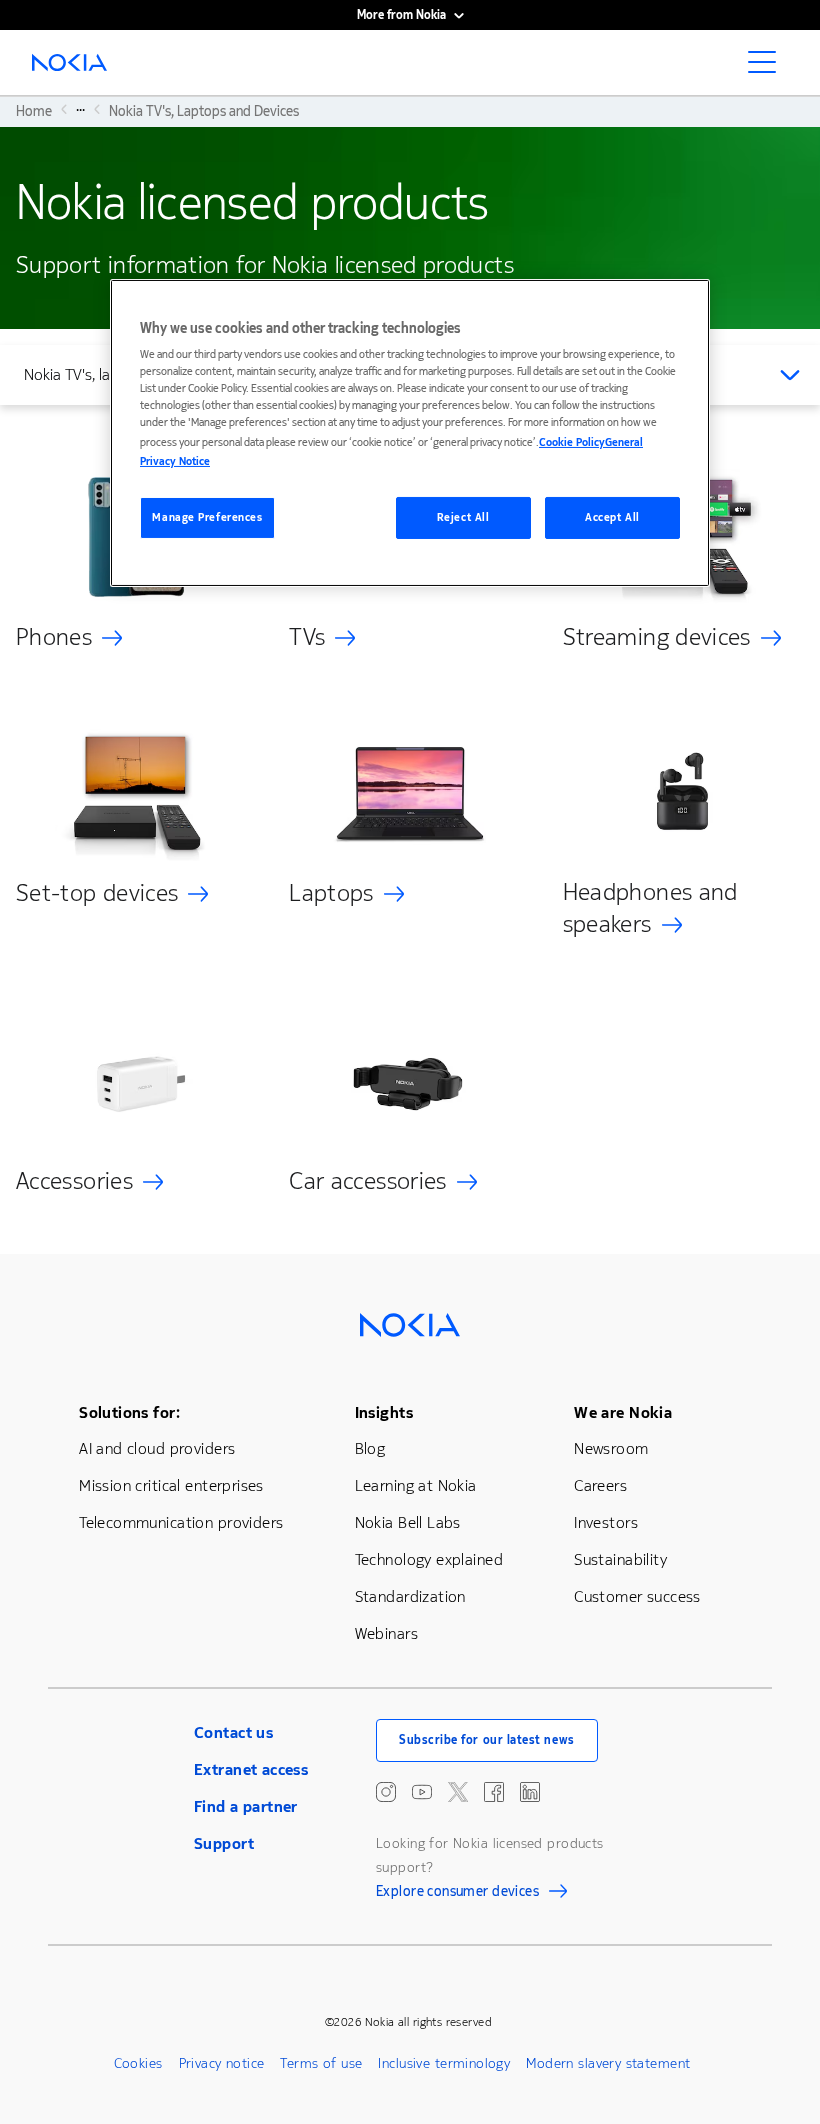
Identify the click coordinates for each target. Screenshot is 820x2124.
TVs (307, 637)
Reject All (463, 517)
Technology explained (429, 1559)
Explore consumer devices (457, 1894)
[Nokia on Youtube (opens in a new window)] (422, 1792)
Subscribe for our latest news (487, 1740)
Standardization (410, 1596)
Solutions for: (129, 1412)
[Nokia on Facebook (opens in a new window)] (494, 1792)
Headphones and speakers (650, 908)
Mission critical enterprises (171, 1485)
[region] (410, 433)
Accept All (612, 517)
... (80, 109)
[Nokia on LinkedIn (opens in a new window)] (530, 1792)
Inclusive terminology (444, 2063)
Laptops (331, 893)
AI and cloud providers (157, 1448)
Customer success (637, 1596)
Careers (600, 1485)
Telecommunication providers (181, 1522)
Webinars (386, 1633)
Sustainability (620, 1559)
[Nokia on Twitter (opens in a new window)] (458, 1792)
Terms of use (321, 2063)
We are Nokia (623, 1412)
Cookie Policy (572, 441)
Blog (370, 1448)
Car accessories (367, 1181)
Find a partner (246, 1806)
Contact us (233, 1732)
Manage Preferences (207, 517)
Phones (54, 637)
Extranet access (251, 1769)
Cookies (138, 2063)
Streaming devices (657, 637)
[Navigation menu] (768, 68)
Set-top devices (97, 893)
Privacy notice (222, 2063)
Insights (384, 1412)
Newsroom (611, 1448)
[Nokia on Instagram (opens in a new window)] (386, 1792)
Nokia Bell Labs (408, 1522)
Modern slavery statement (608, 2063)
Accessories (74, 1181)
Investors (606, 1522)
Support (224, 1843)
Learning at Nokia (416, 1485)
